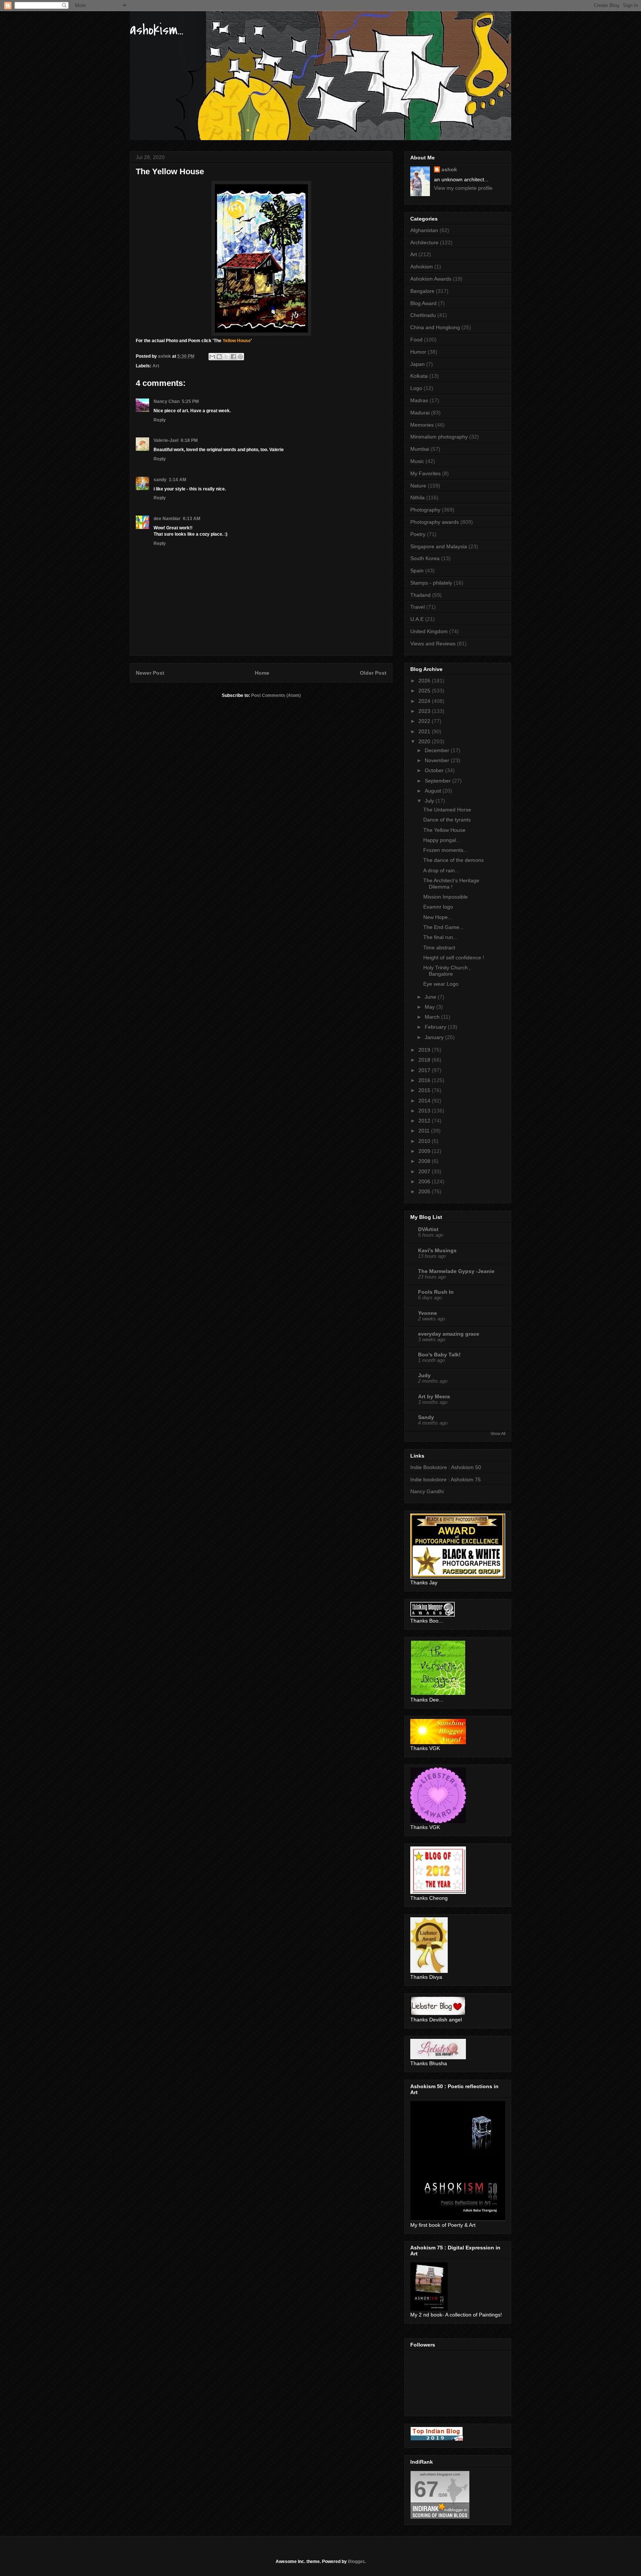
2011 (425, 1131)
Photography (425, 510)
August (434, 791)
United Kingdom (429, 631)
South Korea (425, 558)
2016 (425, 1080)
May (430, 1007)
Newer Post (150, 673)
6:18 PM (189, 440)
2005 (425, 1191)
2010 (425, 1141)
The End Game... (443, 927)
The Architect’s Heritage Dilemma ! (451, 884)
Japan (418, 364)
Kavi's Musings (437, 1250)
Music (417, 461)
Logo (416, 388)
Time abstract (439, 948)
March (433, 1017)
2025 (425, 691)
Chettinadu (423, 315)
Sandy (426, 1417)
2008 (425, 1161)
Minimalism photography (439, 437)
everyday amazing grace (449, 1334)
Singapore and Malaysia (439, 546)
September (438, 781)
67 (426, 2489)
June (431, 997)
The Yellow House (444, 830)
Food (416, 340)
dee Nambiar (167, 519)
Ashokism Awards (431, 279)
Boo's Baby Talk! (439, 1355)
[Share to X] (226, 357)
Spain (417, 571)
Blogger (356, 2562)
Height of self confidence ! (454, 958)
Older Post (373, 673)
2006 (425, 1181)
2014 (425, 1101)
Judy (424, 1375)
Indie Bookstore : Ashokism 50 (446, 1467)
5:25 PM (190, 401)
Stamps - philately (431, 583)
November (438, 760)
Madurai (420, 413)
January (435, 1037)
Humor (418, 352)
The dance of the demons (453, 860)
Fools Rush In (436, 1292)
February (436, 1027)
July (430, 801)
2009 (425, 1151)
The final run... (440, 937)
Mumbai (420, 449)
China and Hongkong (435, 327)
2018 (425, 1060)
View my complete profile (463, 188)
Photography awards (435, 522)
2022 (425, 721)
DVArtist (428, 1229)
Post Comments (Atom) (276, 695)
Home (262, 673)
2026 (425, 681)
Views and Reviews (433, 644)
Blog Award (423, 303)
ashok (449, 169)
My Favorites (425, 473)
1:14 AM (177, 480)
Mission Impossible (446, 897)
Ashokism (422, 267)
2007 (425, 1171)
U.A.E (417, 619)
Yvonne (428, 1313)
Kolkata (419, 376)
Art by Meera (434, 1396)
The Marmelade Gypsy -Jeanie (456, 1271)
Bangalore (422, 291)
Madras (419, 400)
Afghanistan (424, 230)
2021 (425, 731)
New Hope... (438, 917)
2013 (425, 1111)
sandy (160, 480)
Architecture (424, 242)
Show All (498, 1434)
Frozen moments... (446, 850)
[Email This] (212, 357)
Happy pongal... (442, 840)
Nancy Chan (167, 401)
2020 (425, 741)
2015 (425, 1090)
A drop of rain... (441, 870)
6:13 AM (192, 519)
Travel (418, 607)
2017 (425, 1070)
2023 (425, 711)
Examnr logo (438, 907)
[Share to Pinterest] (240, 357)
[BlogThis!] (219, 357)
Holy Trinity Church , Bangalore (447, 971)
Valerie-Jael (166, 440)
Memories (422, 425)
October (435, 770)
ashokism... (157, 30)
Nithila (418, 497)
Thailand (420, 595)
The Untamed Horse (447, 810)
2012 (425, 1121)
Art (156, 366)
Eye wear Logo (441, 984)
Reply (160, 420)
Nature (418, 486)
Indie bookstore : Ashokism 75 (446, 1479)
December (438, 750)
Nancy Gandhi (427, 1491)
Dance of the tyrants (447, 820)
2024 (425, 701)
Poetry (418, 534)
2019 (425, 1050)
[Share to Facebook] (233, 357)
